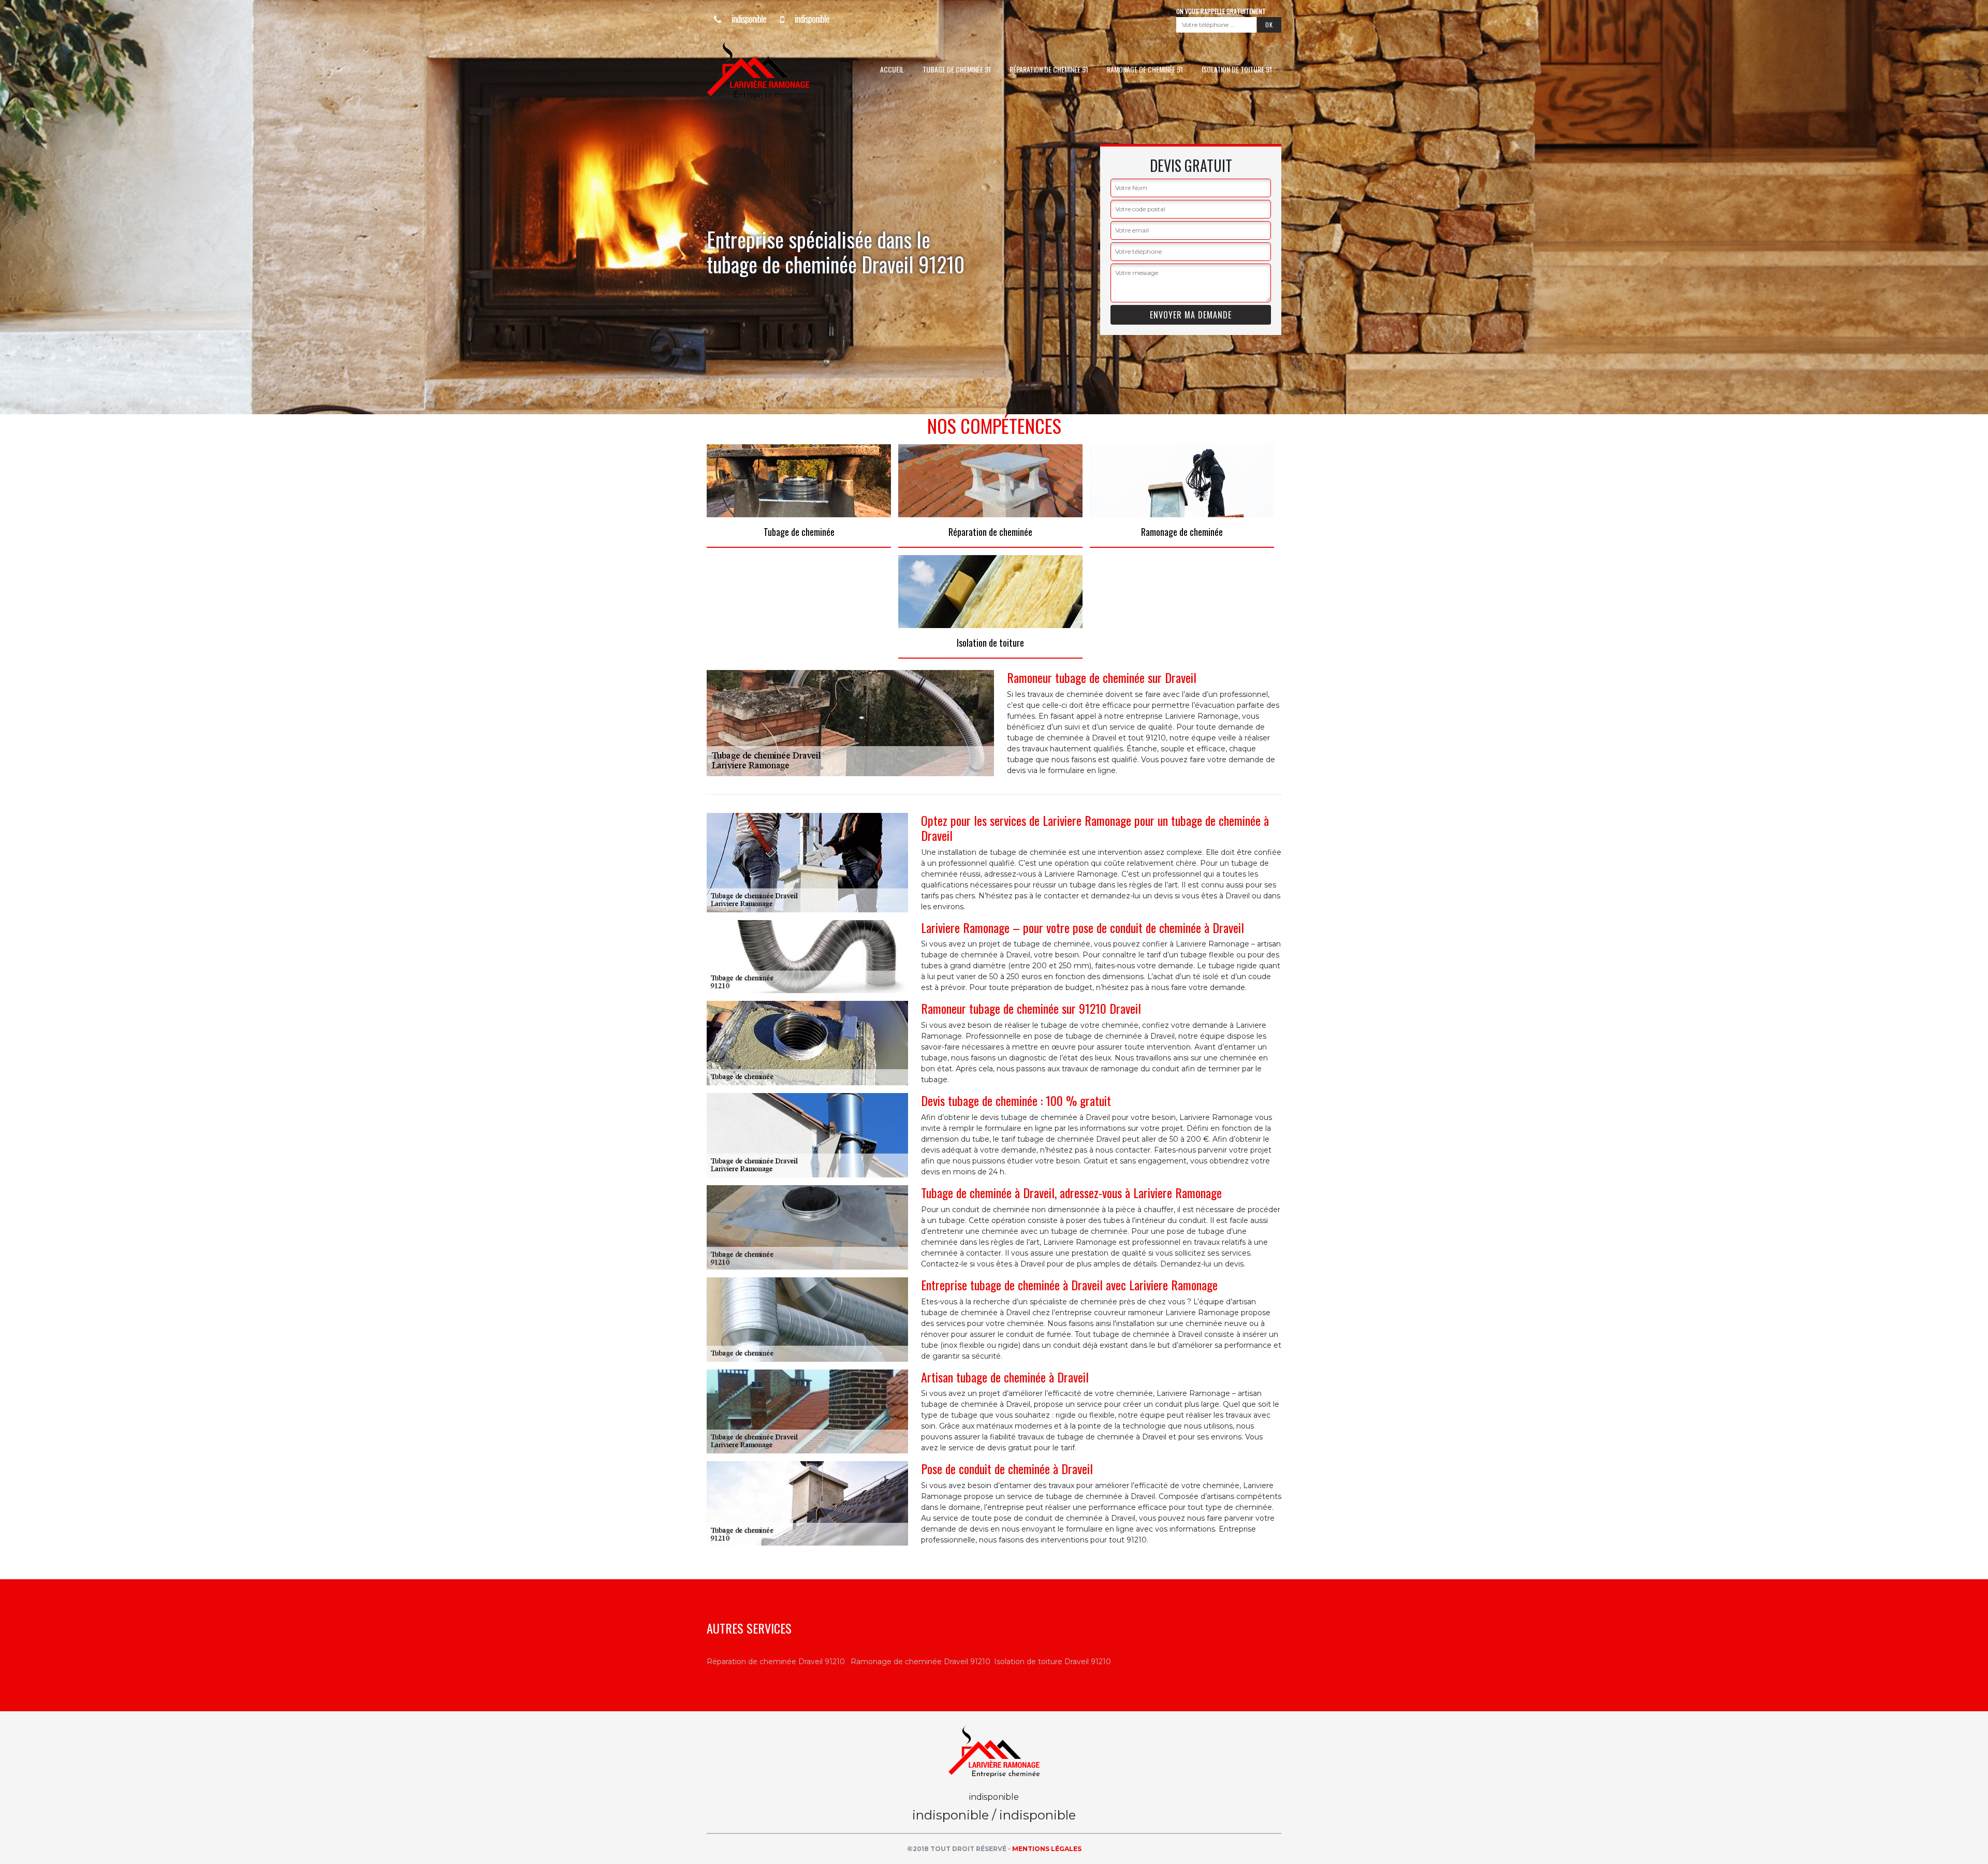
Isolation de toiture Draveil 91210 (1053, 1662)
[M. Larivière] (779, 69)
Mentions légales (1047, 1849)
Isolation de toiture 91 (1237, 69)
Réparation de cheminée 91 (1049, 69)
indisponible (748, 19)
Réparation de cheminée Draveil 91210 (776, 1662)
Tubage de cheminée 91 (957, 69)
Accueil (892, 69)
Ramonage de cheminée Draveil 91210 (920, 1662)
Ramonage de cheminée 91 (1145, 69)
